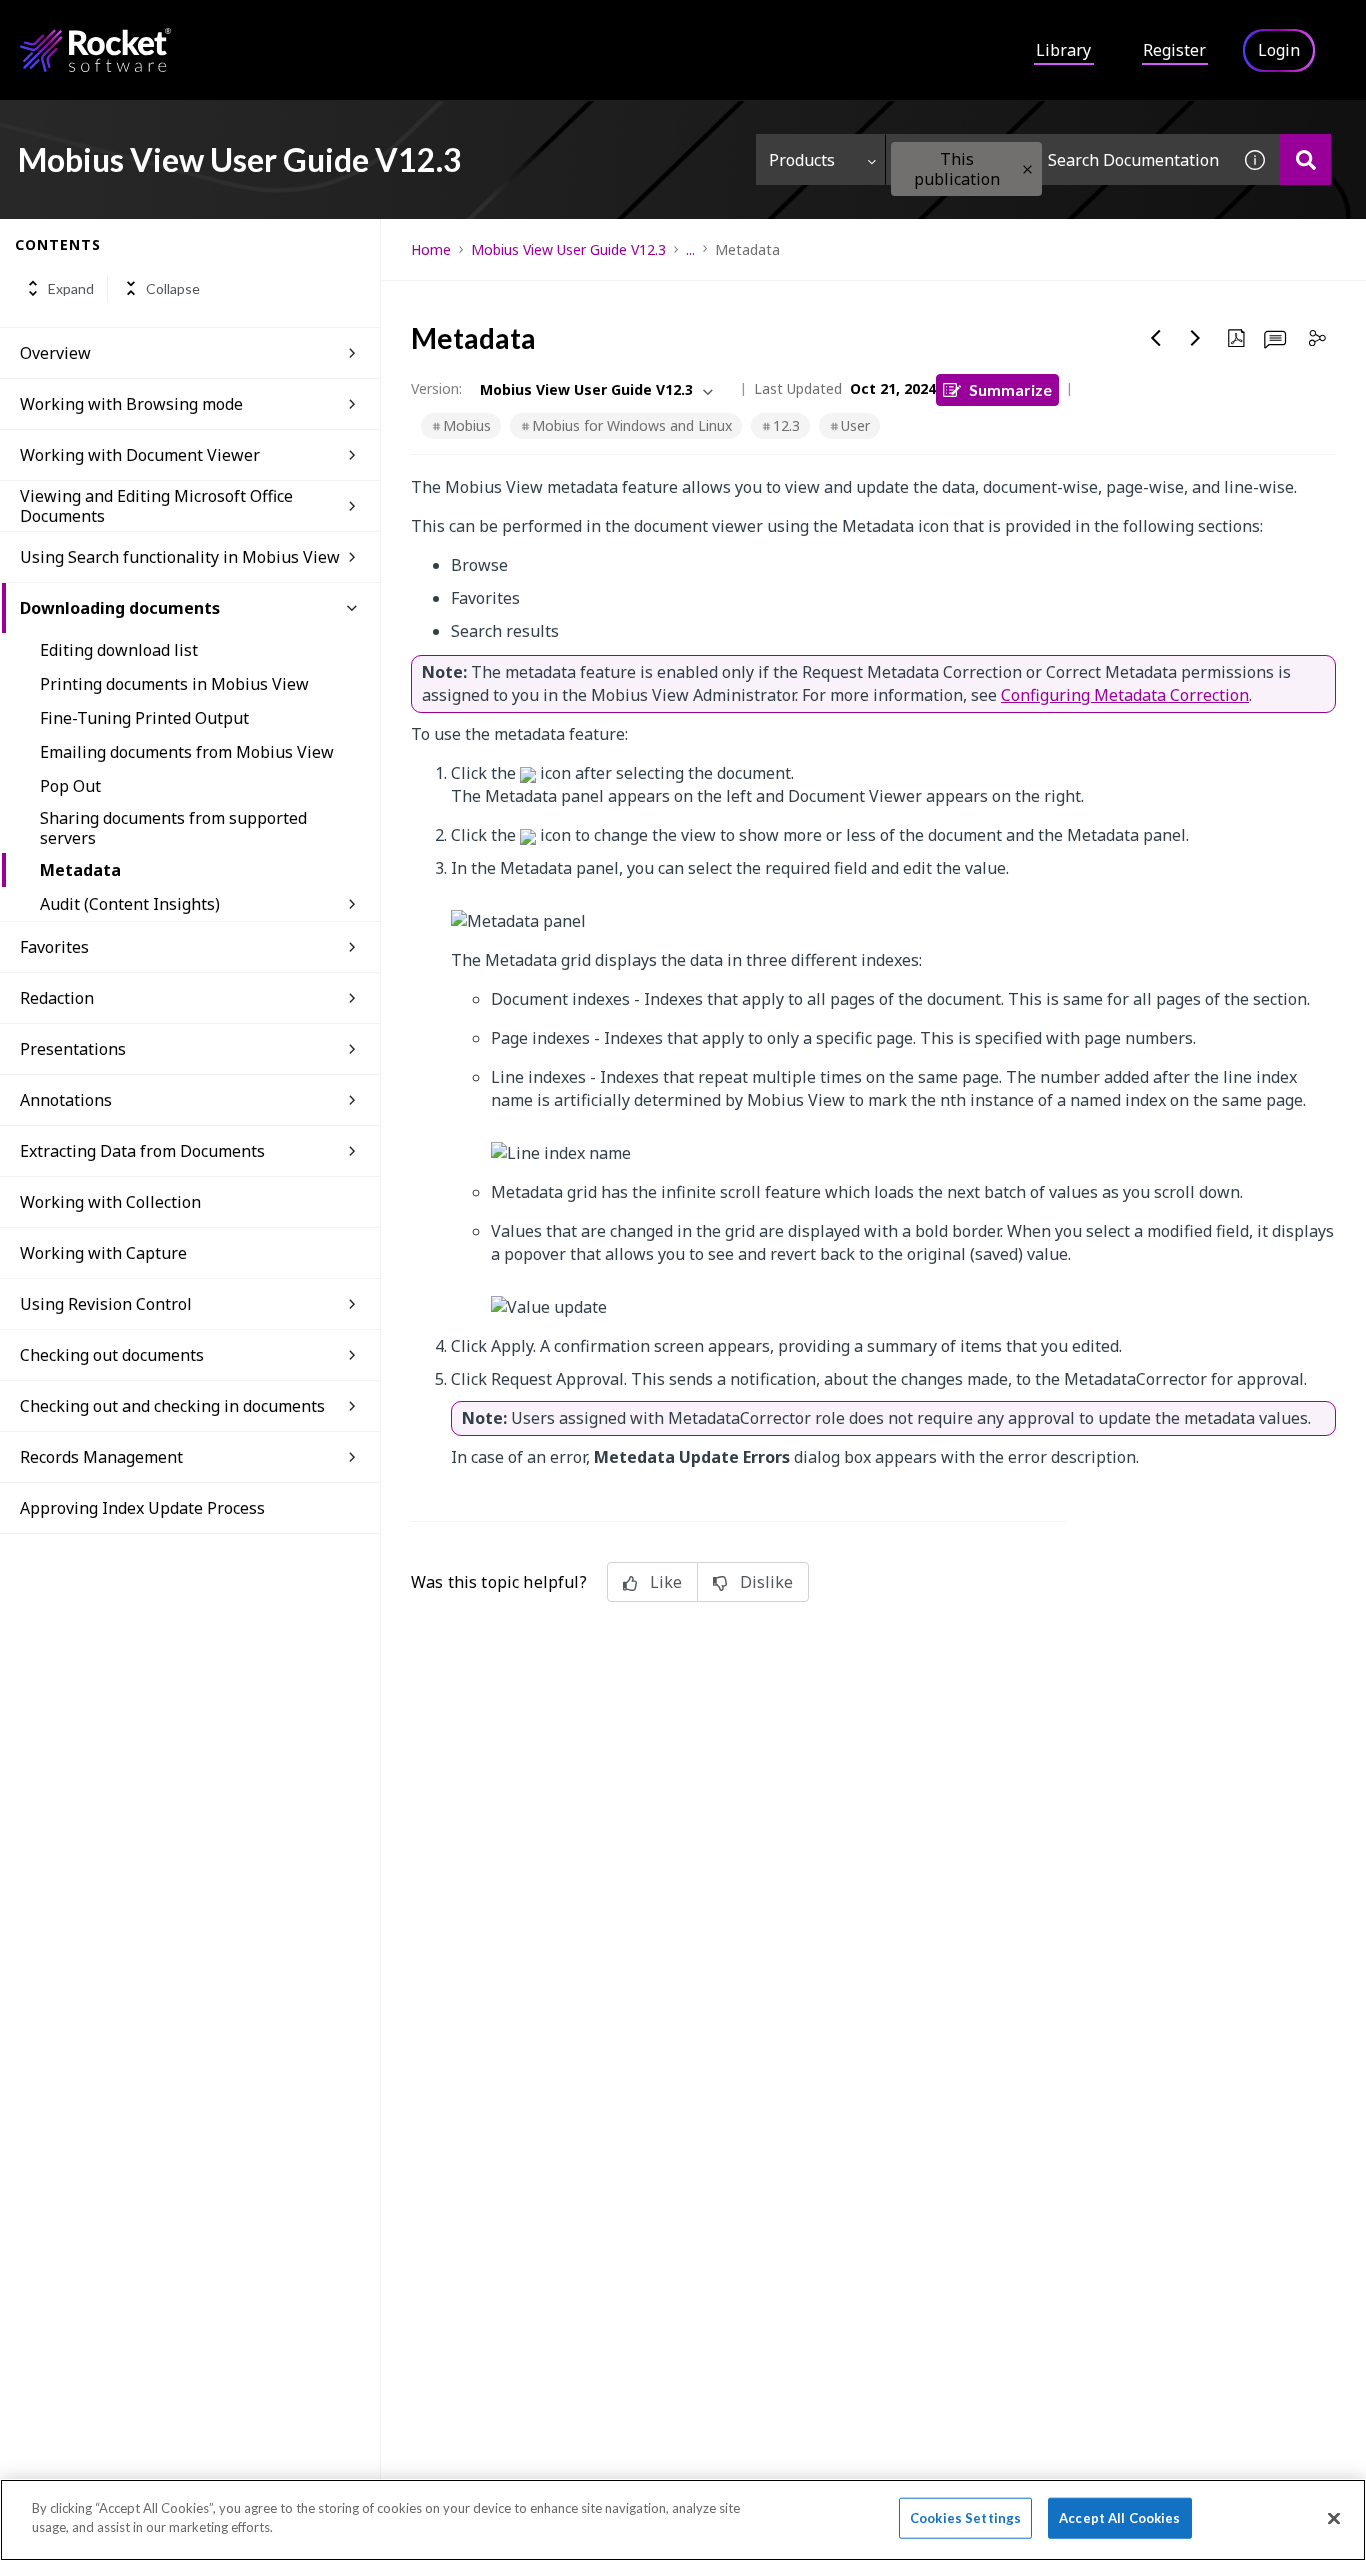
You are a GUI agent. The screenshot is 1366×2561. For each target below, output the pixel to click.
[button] (1027, 169)
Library (1063, 50)
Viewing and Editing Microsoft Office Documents (156, 506)
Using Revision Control (106, 1304)
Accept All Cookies (1119, 2518)
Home (431, 249)
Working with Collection (110, 1202)
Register (1174, 50)
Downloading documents (120, 608)
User (855, 425)
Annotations (66, 1100)
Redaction (57, 998)
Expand (71, 288)
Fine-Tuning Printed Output (144, 718)
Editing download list (119, 650)
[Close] (1334, 2518)
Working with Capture (103, 1253)
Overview (55, 353)
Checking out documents (112, 1355)
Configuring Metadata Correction (1125, 695)
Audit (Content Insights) (130, 904)
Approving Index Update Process (142, 1508)
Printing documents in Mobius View (174, 684)
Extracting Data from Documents (142, 1151)
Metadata (80, 870)
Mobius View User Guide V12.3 (568, 249)
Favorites (54, 947)
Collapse (173, 288)
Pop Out (70, 786)
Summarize (1010, 389)
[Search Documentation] (1305, 159)
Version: (436, 388)
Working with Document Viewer (140, 455)
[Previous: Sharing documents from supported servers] (1156, 338)
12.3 (786, 425)
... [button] (690, 249)
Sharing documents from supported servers (173, 828)
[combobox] (1058, 159)
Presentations (73, 1049)
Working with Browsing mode (131, 404)
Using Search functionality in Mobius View (180, 557)
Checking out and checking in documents (172, 1406)
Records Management (101, 1457)
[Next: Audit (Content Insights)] (1196, 338)
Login (1279, 50)
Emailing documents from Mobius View (187, 752)
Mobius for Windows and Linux (632, 425)
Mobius (467, 425)
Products (802, 160)
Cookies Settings (965, 2518)
